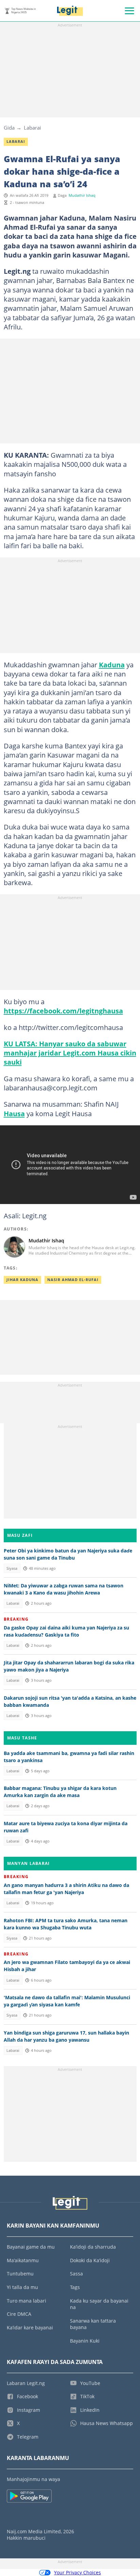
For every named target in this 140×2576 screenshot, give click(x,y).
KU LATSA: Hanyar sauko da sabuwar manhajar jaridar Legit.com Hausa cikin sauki (70, 1053)
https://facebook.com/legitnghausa (63, 1011)
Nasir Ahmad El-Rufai (73, 1280)
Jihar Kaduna (22, 1280)
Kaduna (112, 665)
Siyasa (12, 1568)
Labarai (32, 128)
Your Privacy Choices (77, 2572)
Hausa (14, 1113)
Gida (9, 128)
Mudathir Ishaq (82, 195)
